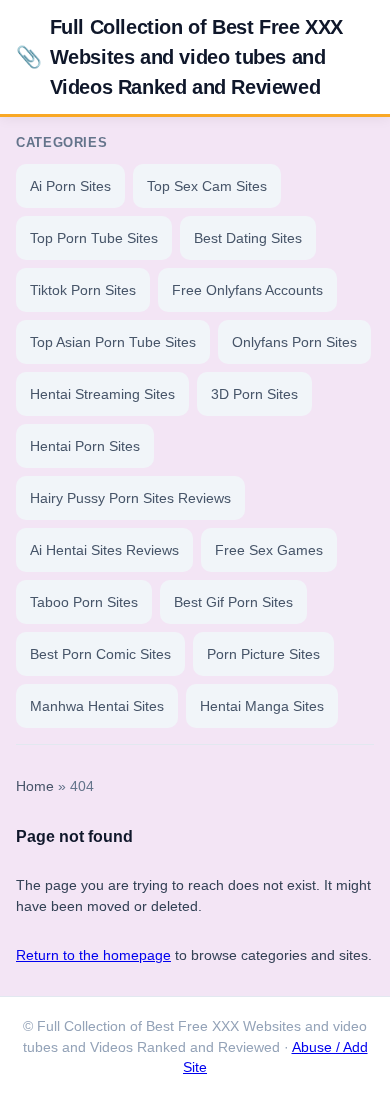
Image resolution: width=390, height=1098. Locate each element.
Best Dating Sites (248, 238)
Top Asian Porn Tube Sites (113, 342)
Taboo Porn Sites (84, 602)
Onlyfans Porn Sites (294, 342)
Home (35, 786)
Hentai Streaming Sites (102, 394)
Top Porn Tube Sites (94, 238)
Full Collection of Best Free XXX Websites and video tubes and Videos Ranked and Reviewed (179, 57)
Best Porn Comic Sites (100, 654)
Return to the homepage (93, 955)
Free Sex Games (269, 550)
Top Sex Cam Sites (207, 186)
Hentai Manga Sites (262, 706)
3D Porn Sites (254, 394)
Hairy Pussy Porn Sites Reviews (130, 498)
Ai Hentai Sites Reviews (104, 550)
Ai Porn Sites (70, 186)
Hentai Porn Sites (85, 446)
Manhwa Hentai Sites (97, 706)
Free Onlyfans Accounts (247, 290)
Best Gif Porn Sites (233, 602)
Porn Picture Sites (263, 654)
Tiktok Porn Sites (83, 290)
